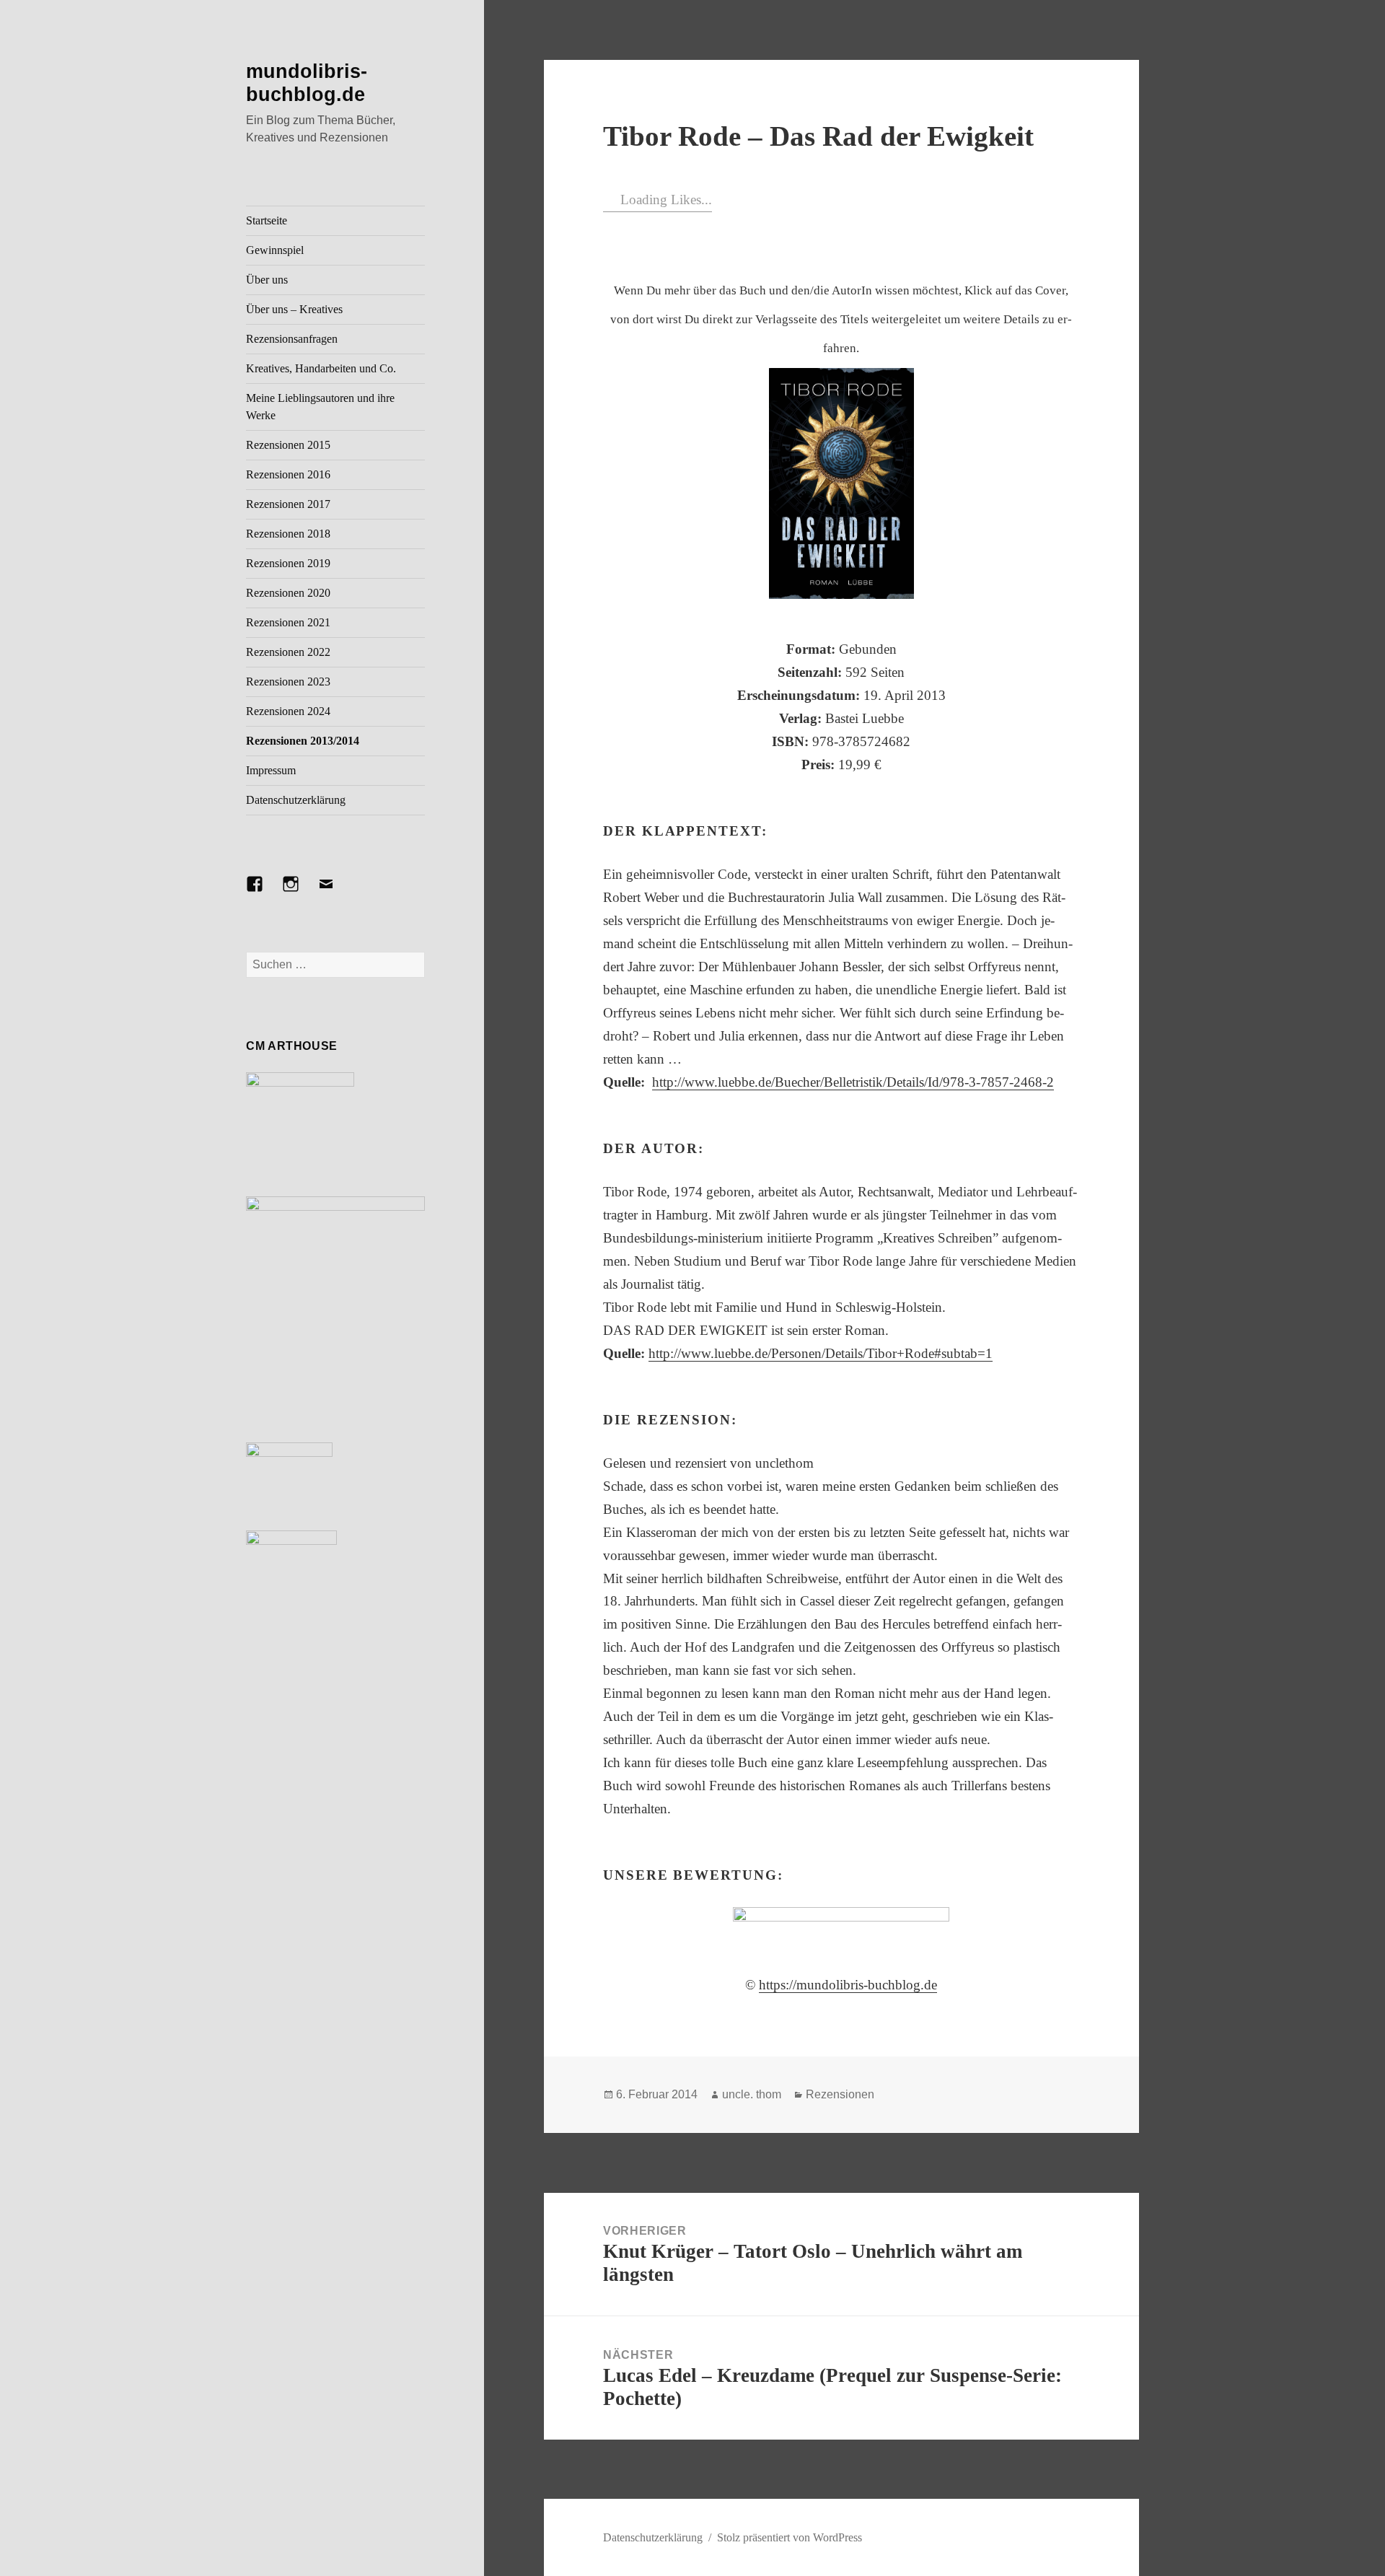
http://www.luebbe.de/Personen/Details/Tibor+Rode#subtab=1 (821, 1353)
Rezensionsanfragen (292, 339)
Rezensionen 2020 (288, 593)
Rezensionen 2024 (288, 711)
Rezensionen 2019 (288, 563)
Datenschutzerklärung (296, 800)
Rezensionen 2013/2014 (303, 741)
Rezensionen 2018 (288, 534)
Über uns (267, 280)
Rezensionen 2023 (288, 682)
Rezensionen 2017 (288, 504)
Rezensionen (840, 2094)
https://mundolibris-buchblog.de (848, 1985)
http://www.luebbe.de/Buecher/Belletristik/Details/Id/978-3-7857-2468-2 (853, 1082)
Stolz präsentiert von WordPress (790, 2537)
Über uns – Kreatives (294, 309)
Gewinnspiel (275, 250)
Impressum (271, 770)
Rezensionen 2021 (288, 622)
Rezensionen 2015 (288, 445)
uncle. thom (752, 2094)
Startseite (267, 220)
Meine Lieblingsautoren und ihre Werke (320, 407)
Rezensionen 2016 (288, 474)
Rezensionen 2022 (288, 652)
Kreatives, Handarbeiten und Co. (321, 368)
